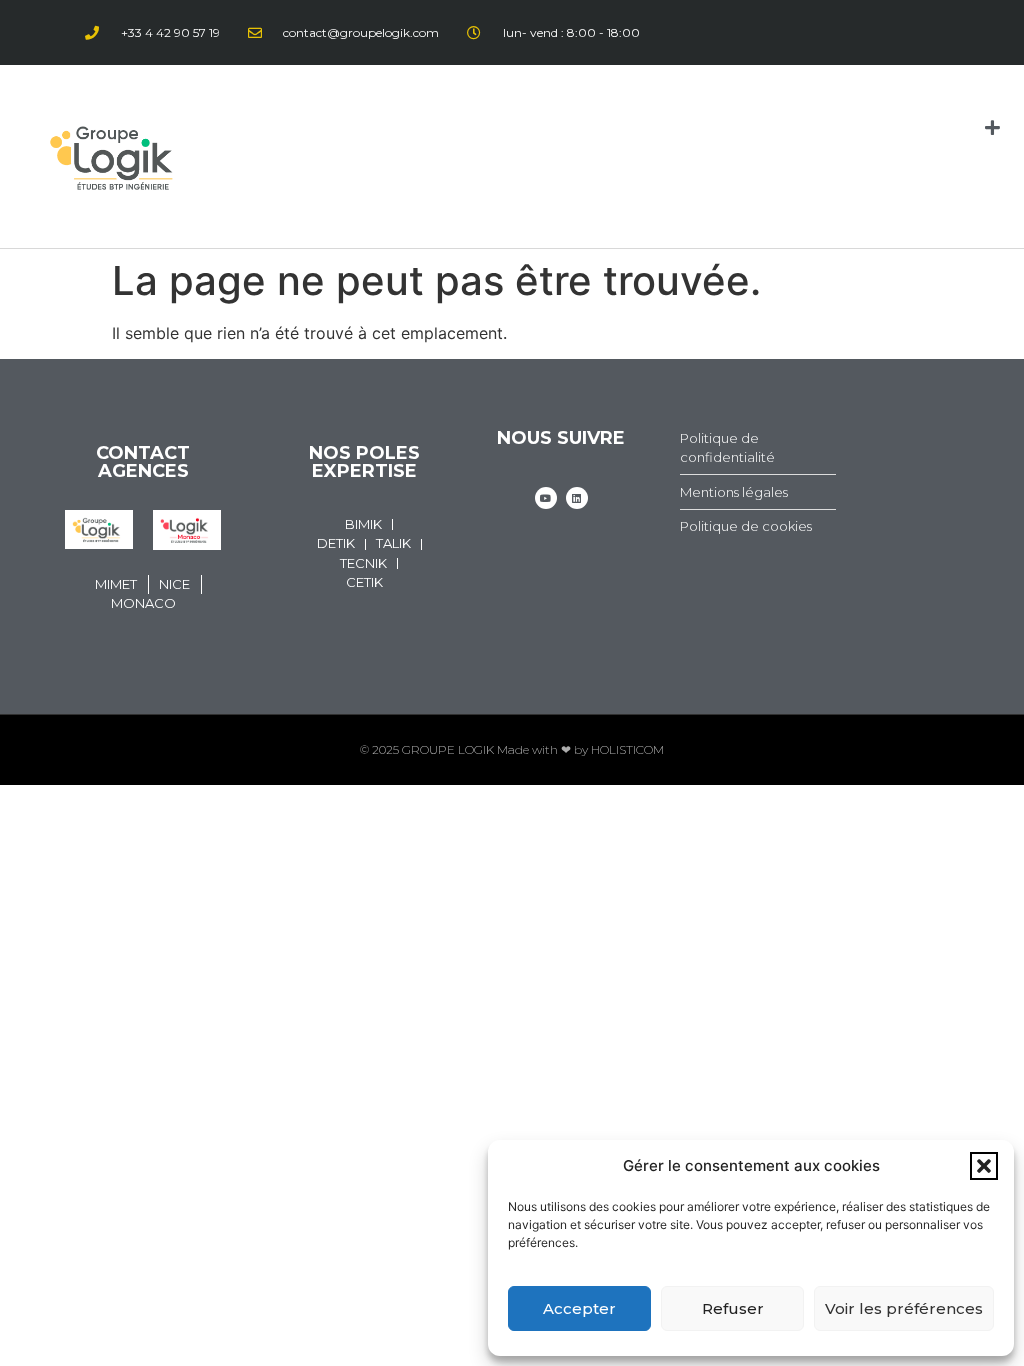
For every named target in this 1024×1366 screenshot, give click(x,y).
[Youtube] (546, 498)
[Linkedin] (577, 498)
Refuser (733, 1308)
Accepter (579, 1308)
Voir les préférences (904, 1308)
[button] (984, 1166)
